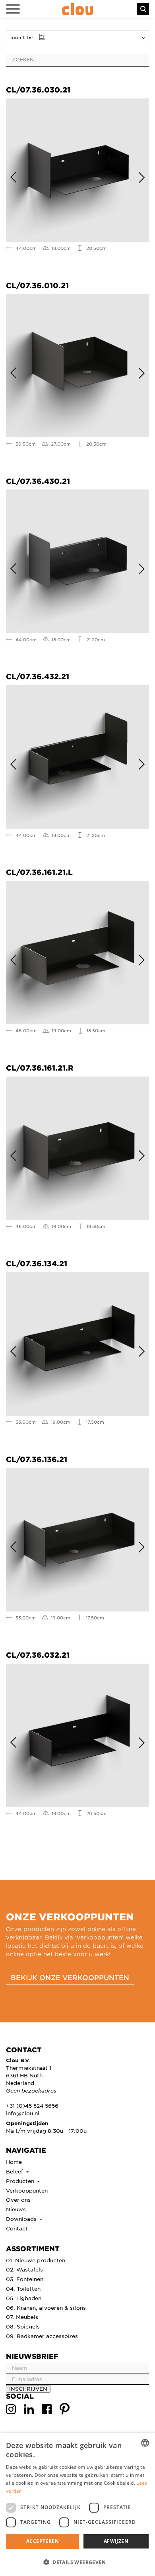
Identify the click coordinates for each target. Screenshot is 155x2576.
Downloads (22, 2219)
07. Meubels (22, 2317)
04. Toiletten (23, 2288)
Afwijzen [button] (116, 2541)
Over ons (18, 2200)
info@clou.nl (23, 2113)
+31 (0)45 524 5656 (32, 2105)
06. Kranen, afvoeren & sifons (46, 2308)
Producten (21, 2181)
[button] (77, 2562)
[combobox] (145, 2443)
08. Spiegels (23, 2326)
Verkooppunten (27, 2190)
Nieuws (16, 2209)
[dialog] (77, 2504)
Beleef (15, 2171)
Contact (17, 2228)
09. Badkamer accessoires (42, 2336)
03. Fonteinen (25, 2279)
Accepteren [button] (43, 2541)
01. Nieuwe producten (36, 2260)
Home (14, 2162)
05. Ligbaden (24, 2298)
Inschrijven (28, 2388)
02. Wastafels (24, 2269)
